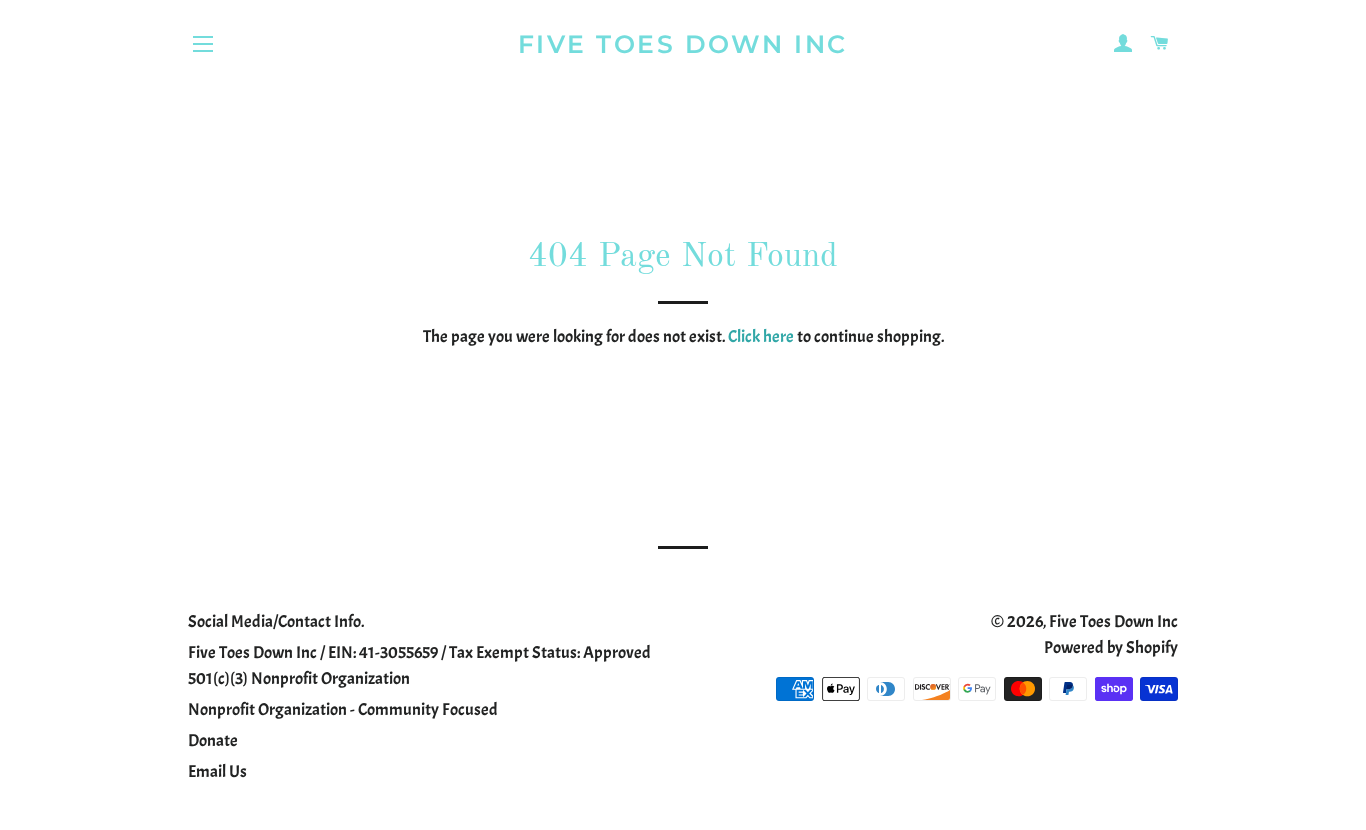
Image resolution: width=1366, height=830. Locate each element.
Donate (213, 740)
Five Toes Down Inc (683, 44)
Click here (761, 336)
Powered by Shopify (1111, 647)
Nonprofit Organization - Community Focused (343, 709)
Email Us (217, 771)
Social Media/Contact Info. (276, 621)
